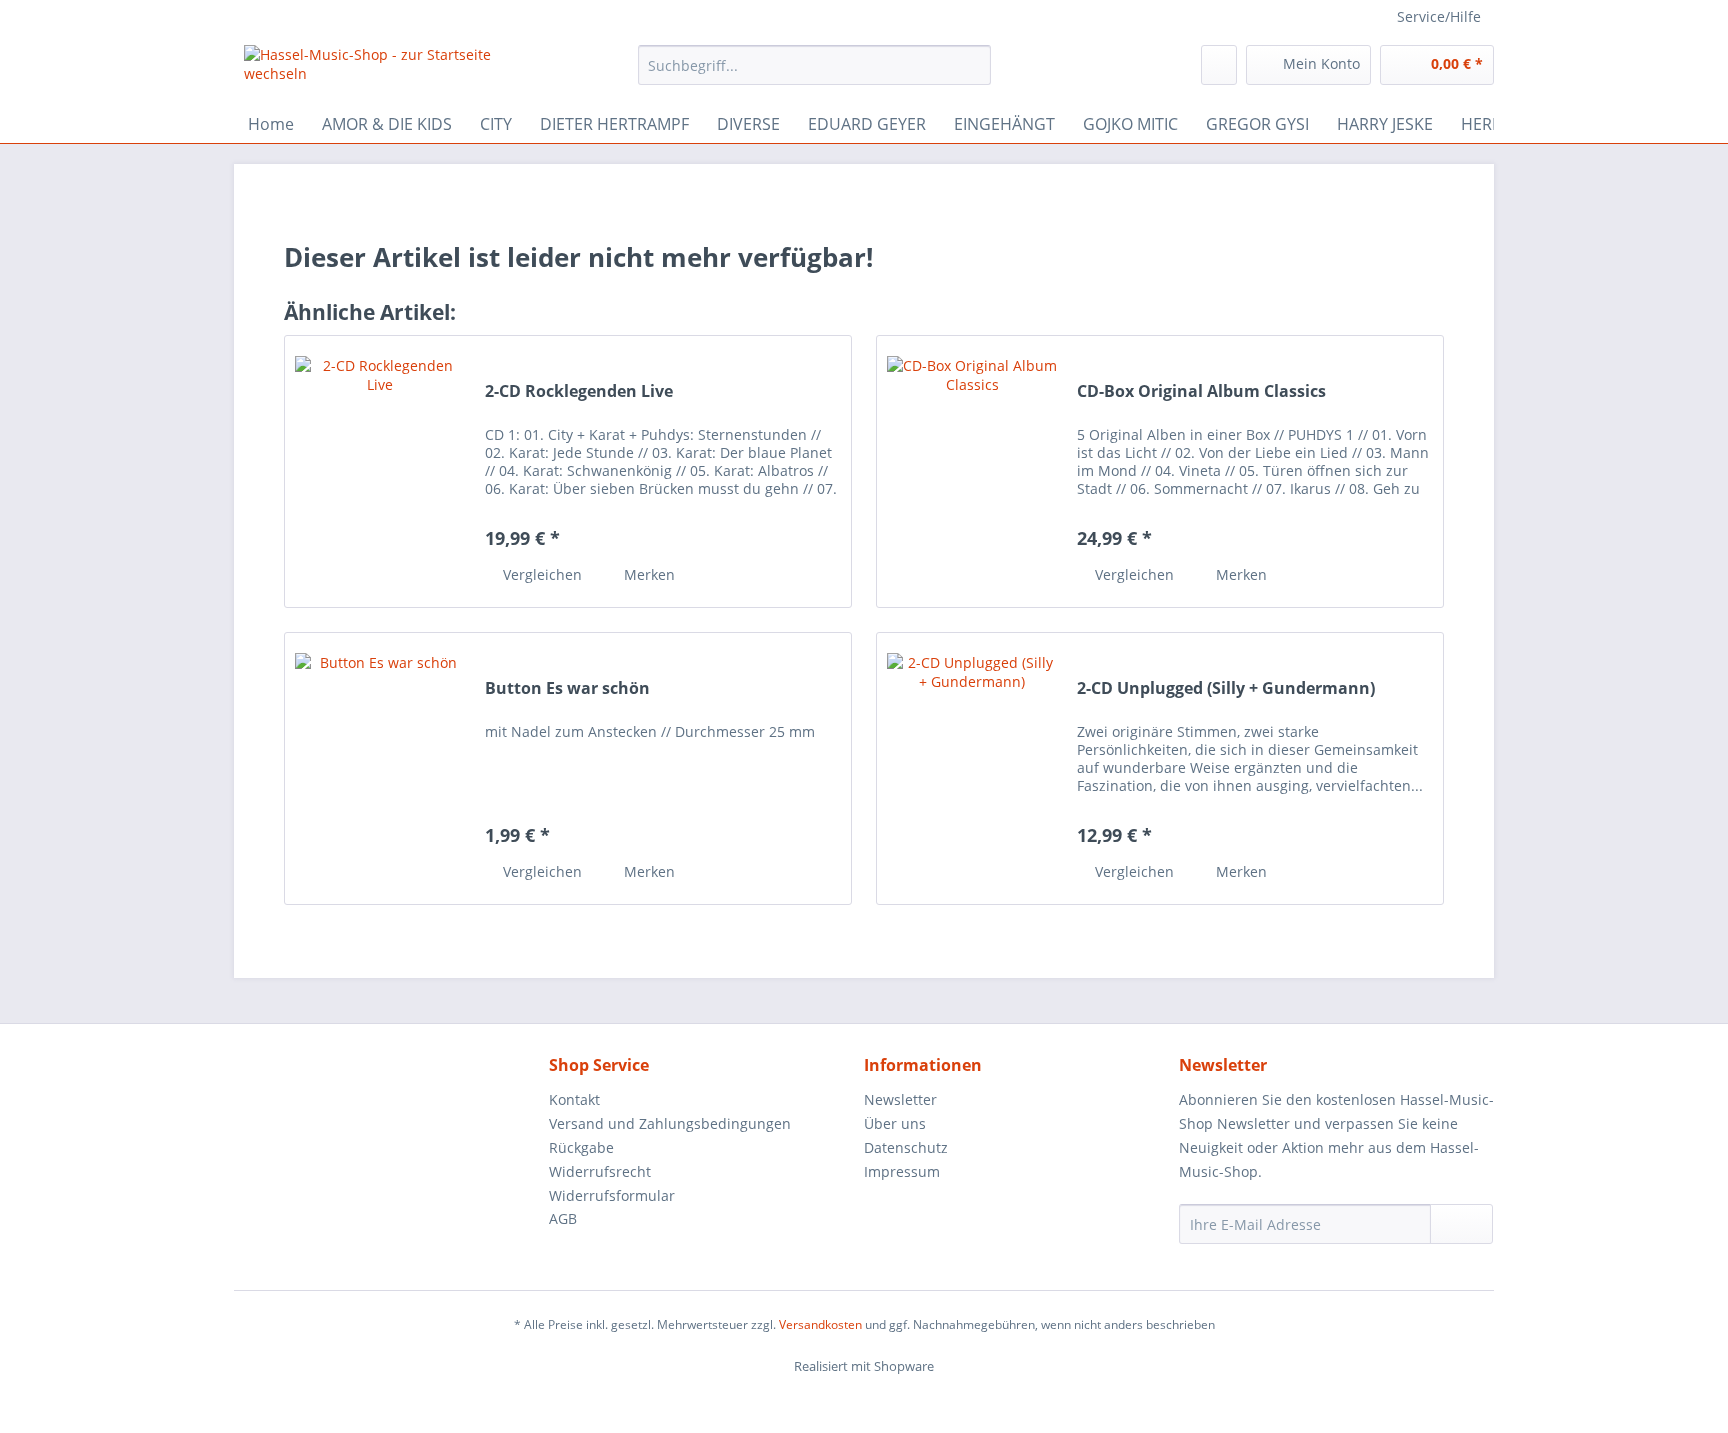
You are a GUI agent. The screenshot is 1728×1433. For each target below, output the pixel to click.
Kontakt (574, 1099)
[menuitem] (814, 74)
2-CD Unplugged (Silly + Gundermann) (1226, 688)
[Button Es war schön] (380, 768)
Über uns (895, 1123)
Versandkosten (820, 1324)
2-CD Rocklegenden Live (579, 391)
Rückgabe (581, 1147)
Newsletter (900, 1099)
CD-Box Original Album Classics (1201, 391)
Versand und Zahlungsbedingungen (670, 1123)
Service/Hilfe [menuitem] (1439, 16)
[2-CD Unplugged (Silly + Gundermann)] (972, 768)
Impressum (902, 1171)
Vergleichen (540, 574)
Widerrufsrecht (600, 1171)
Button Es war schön (567, 688)
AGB (563, 1218)
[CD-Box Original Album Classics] (972, 471)
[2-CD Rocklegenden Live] (380, 471)
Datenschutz (906, 1147)
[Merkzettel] (1219, 65)
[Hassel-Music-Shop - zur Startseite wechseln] (395, 70)
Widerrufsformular (612, 1195)
